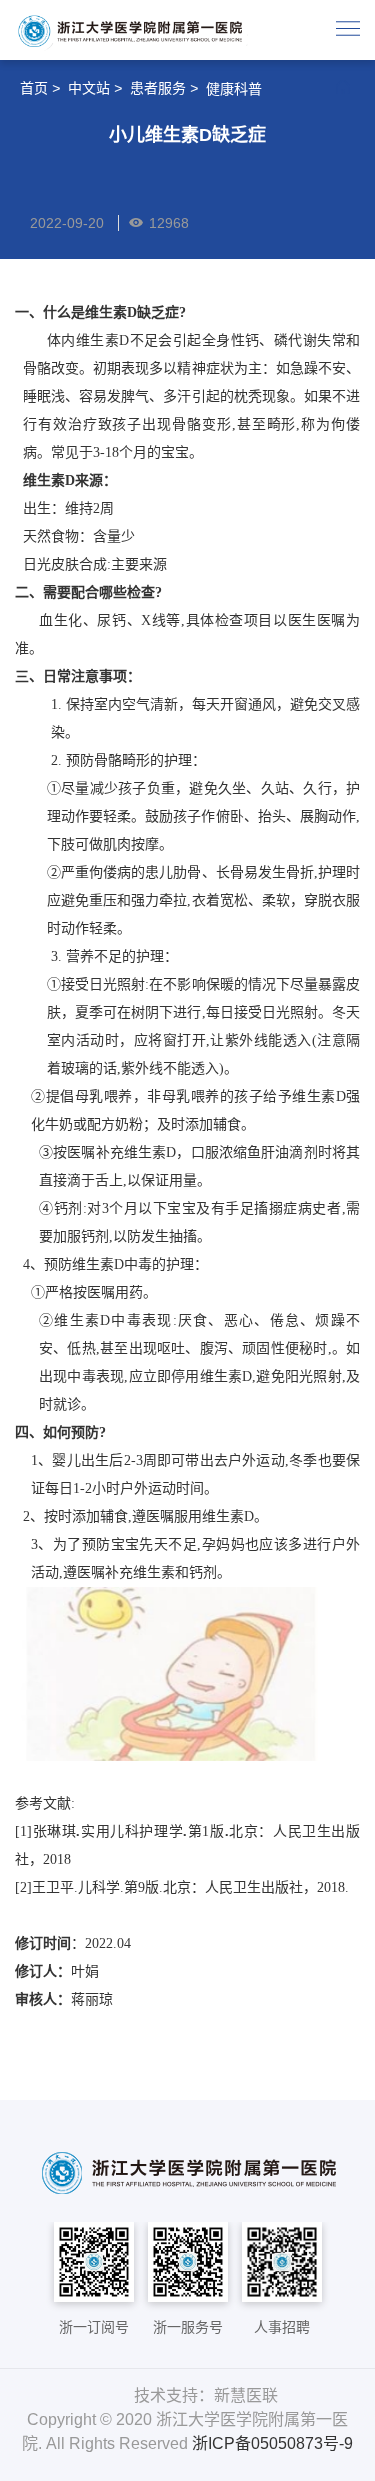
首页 (34, 88)
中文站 (89, 88)
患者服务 (158, 88)
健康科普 (234, 89)
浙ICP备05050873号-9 (272, 2443)
